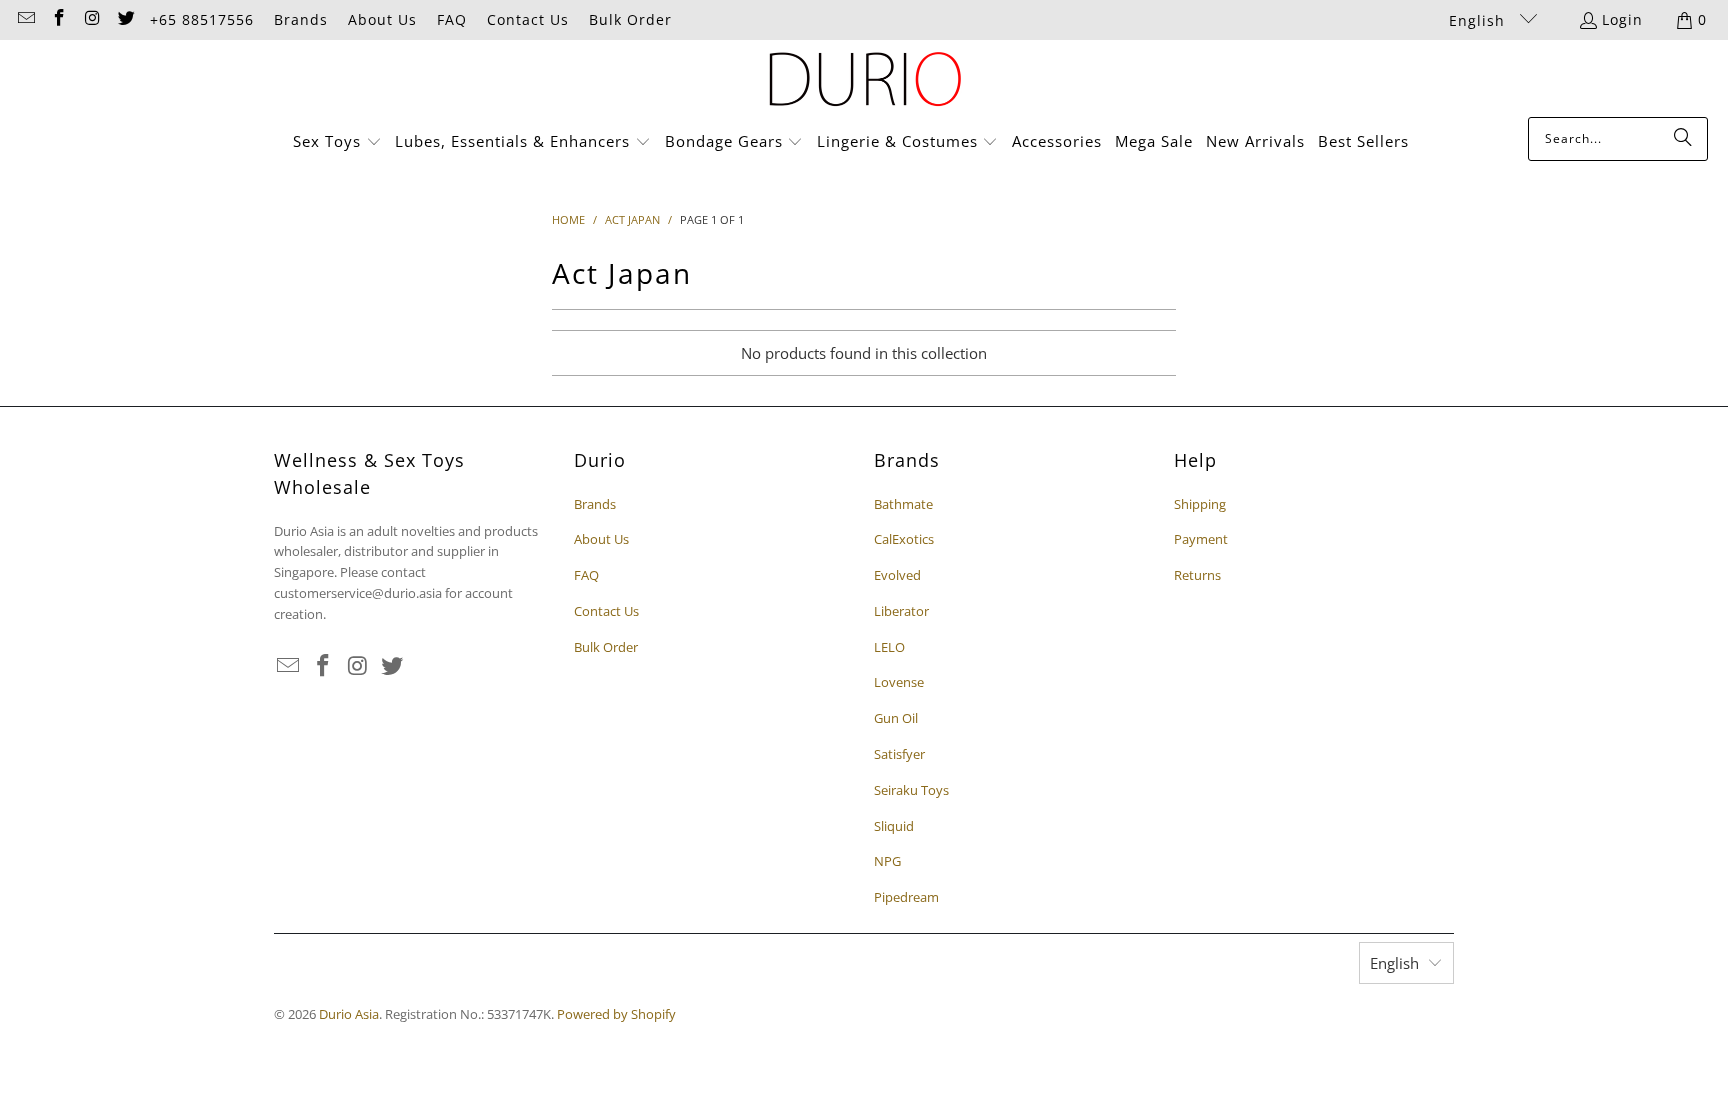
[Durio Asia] (864, 83)
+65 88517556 (202, 19)
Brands (301, 19)
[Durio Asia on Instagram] (92, 19)
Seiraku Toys (911, 790)
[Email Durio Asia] (25, 19)
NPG (887, 861)
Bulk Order (630, 19)
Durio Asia (349, 1014)
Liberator (901, 611)
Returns (1197, 575)
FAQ (452, 19)
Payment (1201, 539)
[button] (337, 142)
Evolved (897, 575)
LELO (889, 647)
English (1479, 20)
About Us (382, 19)
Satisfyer (899, 754)
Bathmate (903, 504)
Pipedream (906, 897)
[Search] (1683, 139)
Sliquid (894, 826)
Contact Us (528, 19)
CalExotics (904, 539)
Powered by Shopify (616, 1014)
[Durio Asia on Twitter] (126, 19)
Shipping (1200, 504)
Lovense (899, 682)
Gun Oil (896, 718)
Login (1622, 19)
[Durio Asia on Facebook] (59, 19)
